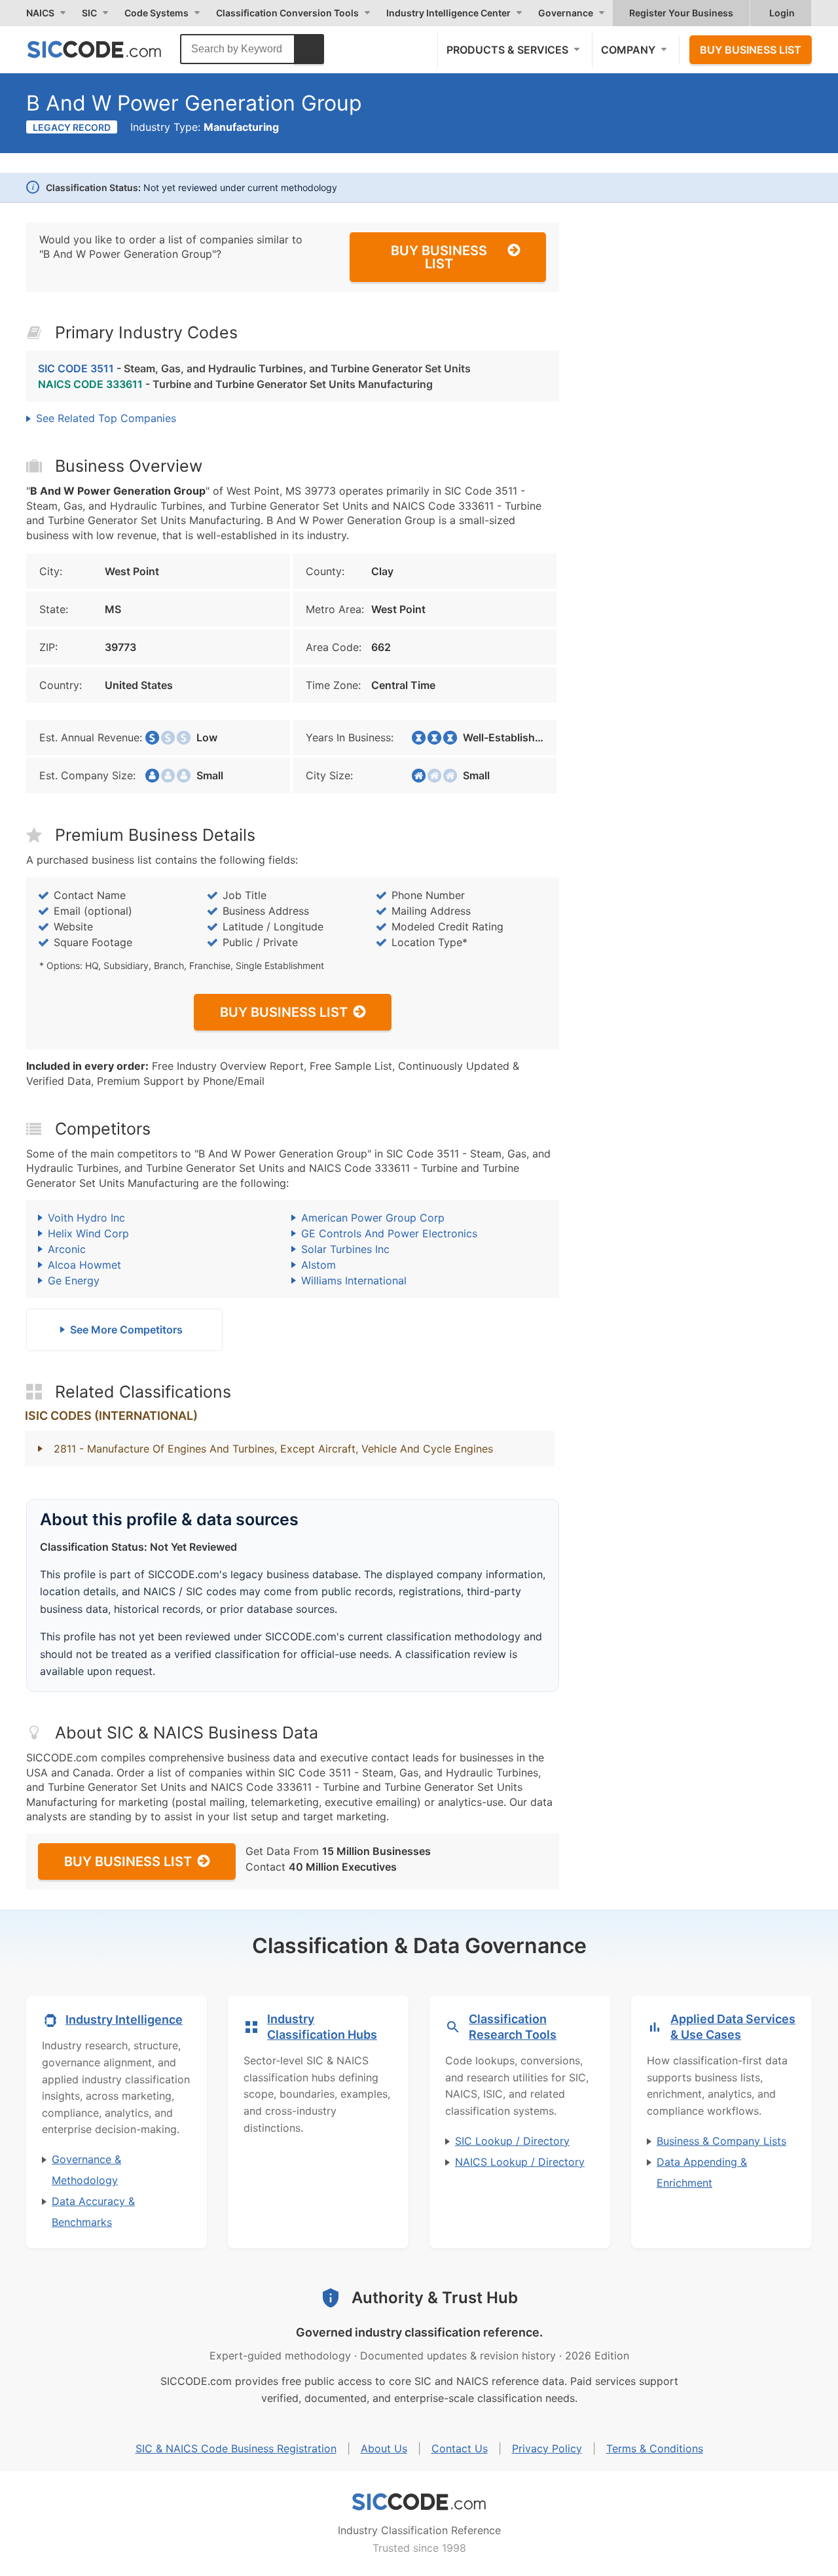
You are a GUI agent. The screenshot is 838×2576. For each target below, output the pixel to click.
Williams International (354, 1280)
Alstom (319, 1265)
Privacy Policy (547, 2448)
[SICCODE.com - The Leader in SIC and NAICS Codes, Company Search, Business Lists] (108, 49)
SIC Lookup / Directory (512, 2141)
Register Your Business (681, 13)
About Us (384, 2448)
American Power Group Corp (373, 1218)
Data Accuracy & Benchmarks (93, 2212)
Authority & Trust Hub (435, 2298)
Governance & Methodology (86, 2170)
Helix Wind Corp (88, 1233)
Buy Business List (751, 50)
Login (782, 13)
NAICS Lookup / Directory (520, 2162)
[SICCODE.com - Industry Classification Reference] (419, 2502)
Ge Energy (74, 1280)
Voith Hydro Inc (86, 1218)
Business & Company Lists (721, 2141)
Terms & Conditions (655, 2448)
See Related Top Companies (106, 418)
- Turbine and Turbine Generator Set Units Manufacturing (235, 384)
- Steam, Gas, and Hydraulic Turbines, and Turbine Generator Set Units (254, 368)
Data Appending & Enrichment (702, 2172)
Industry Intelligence (124, 2020)
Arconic (67, 1249)
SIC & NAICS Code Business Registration (236, 2448)
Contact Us (460, 2448)
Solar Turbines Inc (345, 1249)
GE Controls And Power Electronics (389, 1233)
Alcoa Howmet (84, 1265)
